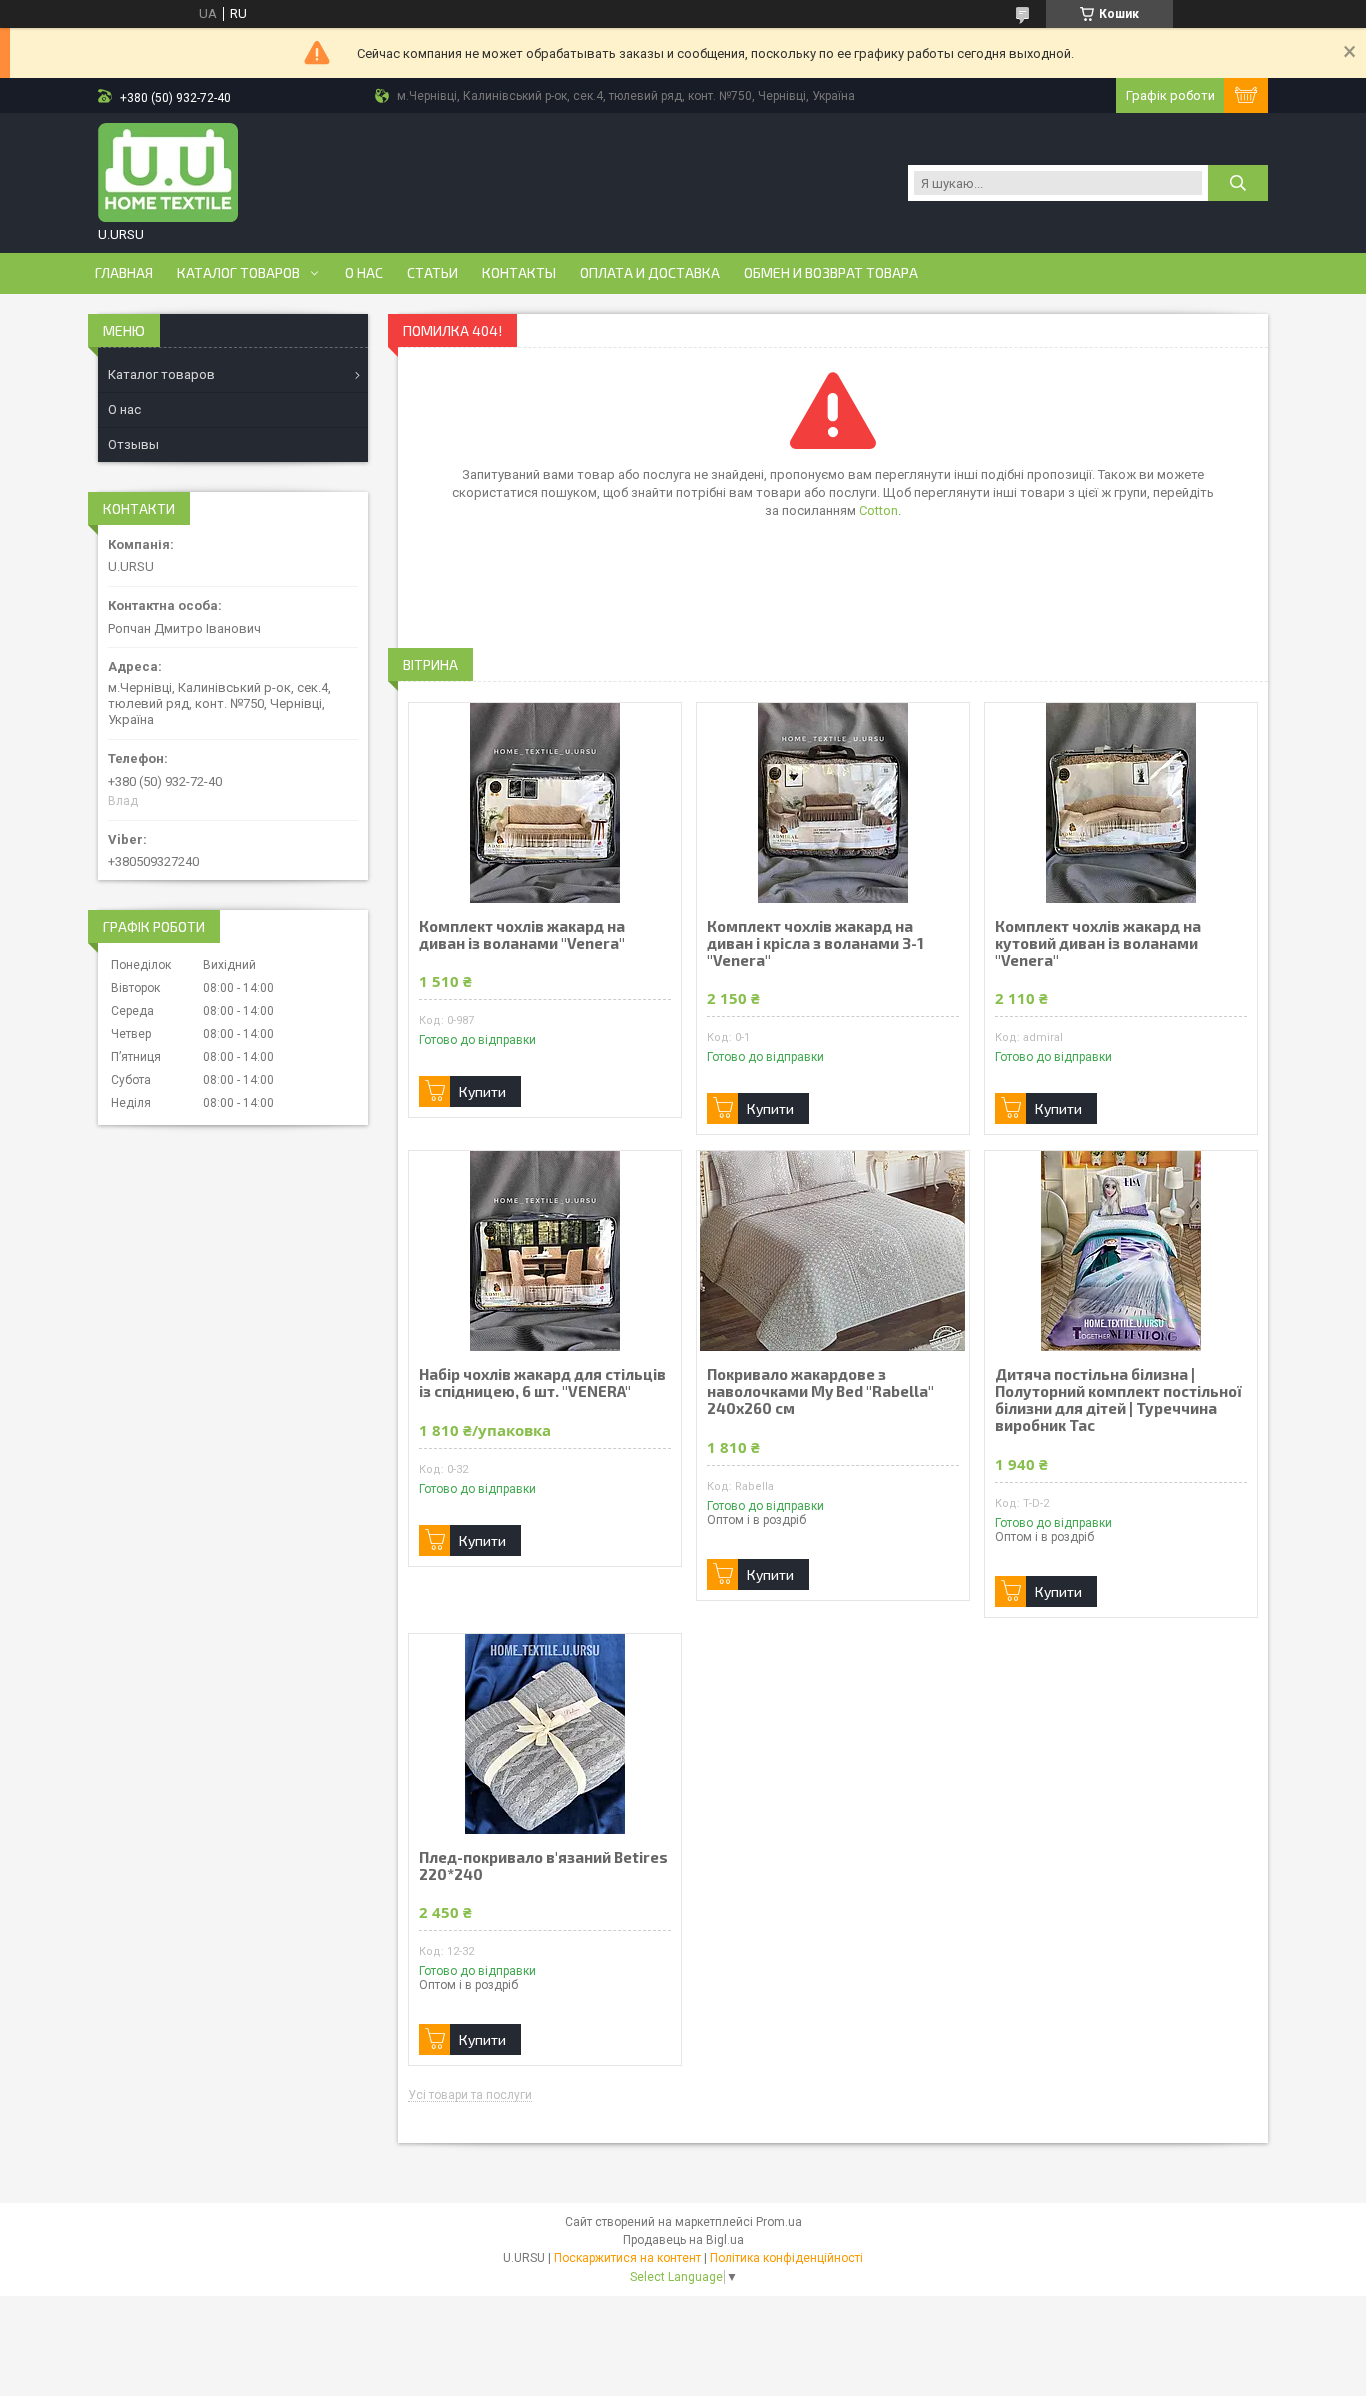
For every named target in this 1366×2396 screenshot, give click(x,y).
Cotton (878, 510)
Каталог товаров (238, 273)
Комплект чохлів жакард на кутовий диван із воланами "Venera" (1098, 943)
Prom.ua (779, 2222)
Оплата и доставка (650, 273)
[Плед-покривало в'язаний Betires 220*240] (545, 1734)
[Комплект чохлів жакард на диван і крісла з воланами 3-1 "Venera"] (833, 803)
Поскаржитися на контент (627, 2258)
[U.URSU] (168, 173)
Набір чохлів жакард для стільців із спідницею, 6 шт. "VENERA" (542, 1383)
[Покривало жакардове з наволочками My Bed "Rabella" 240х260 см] (833, 1251)
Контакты (519, 273)
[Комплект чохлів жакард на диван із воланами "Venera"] (545, 803)
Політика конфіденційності (786, 2258)
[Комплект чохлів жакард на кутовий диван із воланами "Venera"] (1121, 803)
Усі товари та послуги (470, 2095)
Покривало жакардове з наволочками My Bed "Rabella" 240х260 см (820, 1391)
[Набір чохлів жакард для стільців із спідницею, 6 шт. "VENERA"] (545, 1251)
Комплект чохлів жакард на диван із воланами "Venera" (522, 935)
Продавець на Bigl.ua (683, 2240)
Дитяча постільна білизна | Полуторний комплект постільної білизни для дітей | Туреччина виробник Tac (1118, 1400)
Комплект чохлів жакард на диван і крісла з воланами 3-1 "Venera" (815, 943)
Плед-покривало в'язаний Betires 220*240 (543, 1866)
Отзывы (133, 444)
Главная (124, 273)
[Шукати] (1238, 183)
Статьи (432, 273)
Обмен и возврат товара (831, 273)
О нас (364, 273)
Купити (482, 1091)
